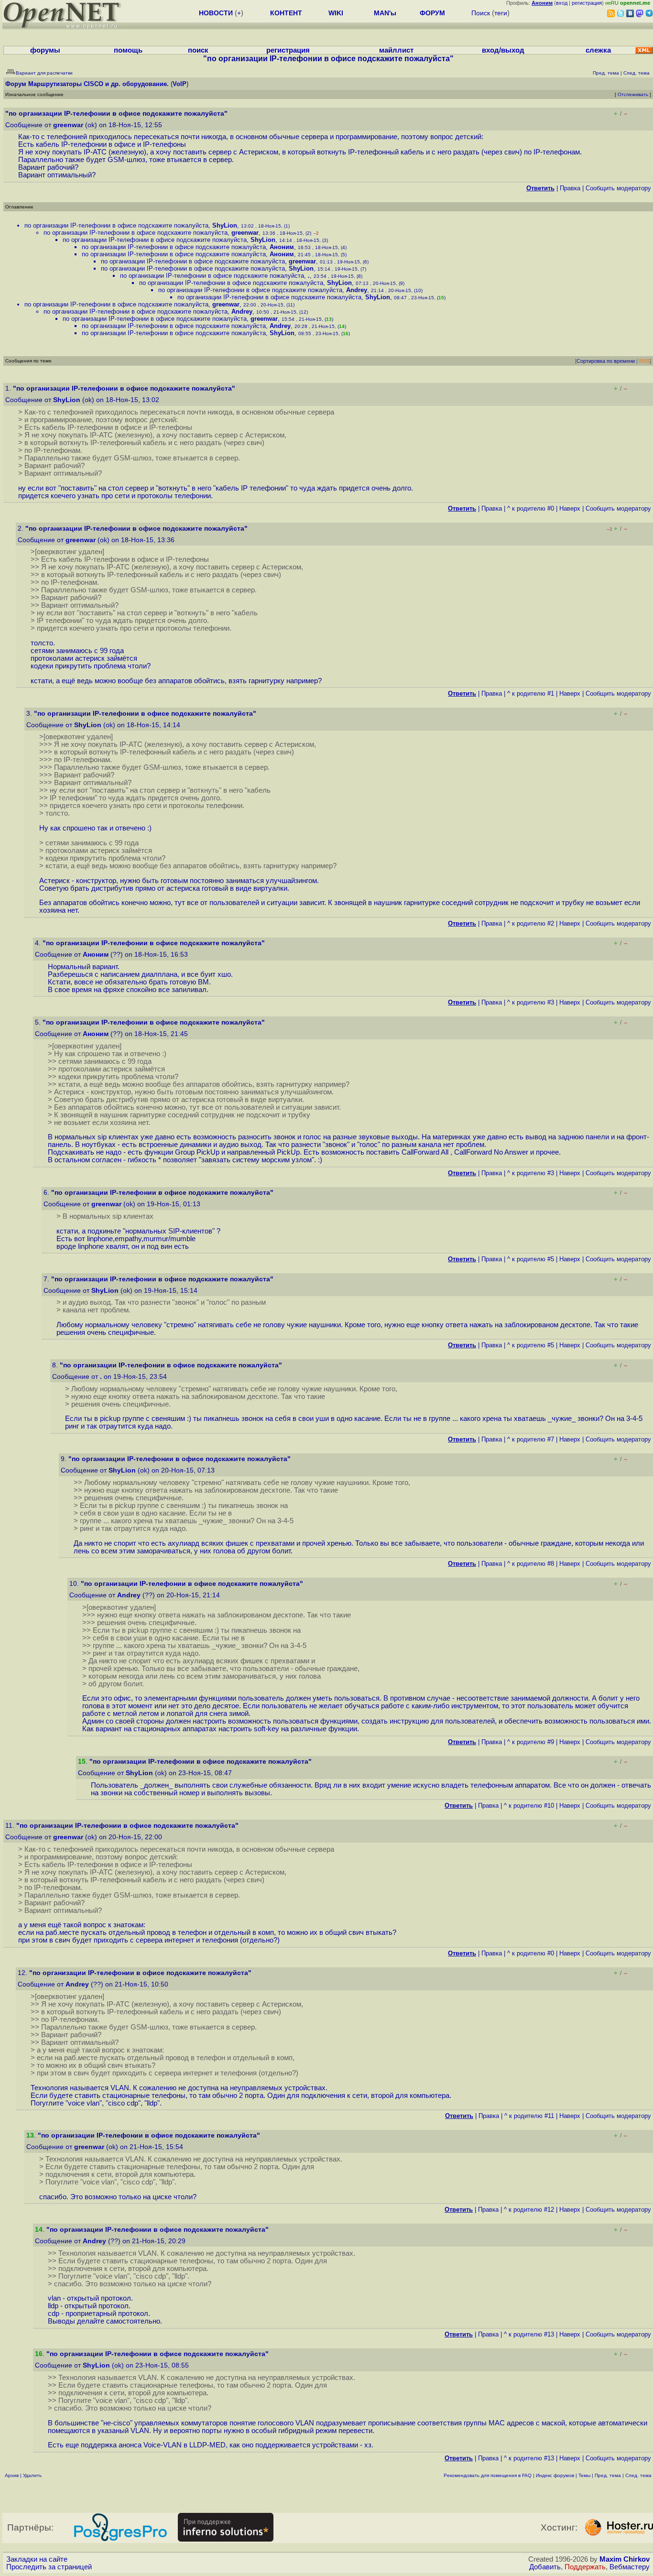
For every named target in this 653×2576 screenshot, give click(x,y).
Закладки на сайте (37, 2559)
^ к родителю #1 (531, 693)
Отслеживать (633, 94)
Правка (570, 188)
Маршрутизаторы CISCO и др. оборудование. (98, 84)
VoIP (180, 84)
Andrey (357, 290)
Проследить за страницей (49, 2567)
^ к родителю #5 (531, 1259)
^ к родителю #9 (531, 1742)
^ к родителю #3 (531, 1002)
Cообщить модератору (618, 188)
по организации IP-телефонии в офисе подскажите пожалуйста (116, 225)
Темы (584, 2475)
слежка (598, 50)
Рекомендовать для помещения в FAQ (488, 2475)
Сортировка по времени (606, 361)
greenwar (68, 125)
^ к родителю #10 (529, 1806)
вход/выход (503, 50)
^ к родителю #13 (529, 2334)
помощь (128, 50)
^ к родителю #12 (529, 2210)
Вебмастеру (630, 2567)
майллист (396, 50)
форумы (45, 50)
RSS (644, 361)
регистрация (587, 3)
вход (562, 3)
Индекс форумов (555, 2475)
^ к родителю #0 (531, 508)
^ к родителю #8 (531, 1564)
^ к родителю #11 (529, 2116)
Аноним (282, 247)
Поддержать (585, 2567)
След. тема (638, 2475)
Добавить (545, 2567)
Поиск (481, 13)
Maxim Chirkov (625, 2559)
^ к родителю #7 (531, 1439)
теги (501, 13)
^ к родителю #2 (531, 923)
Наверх (570, 508)
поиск (198, 50)
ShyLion (225, 225)
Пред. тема (608, 2475)
